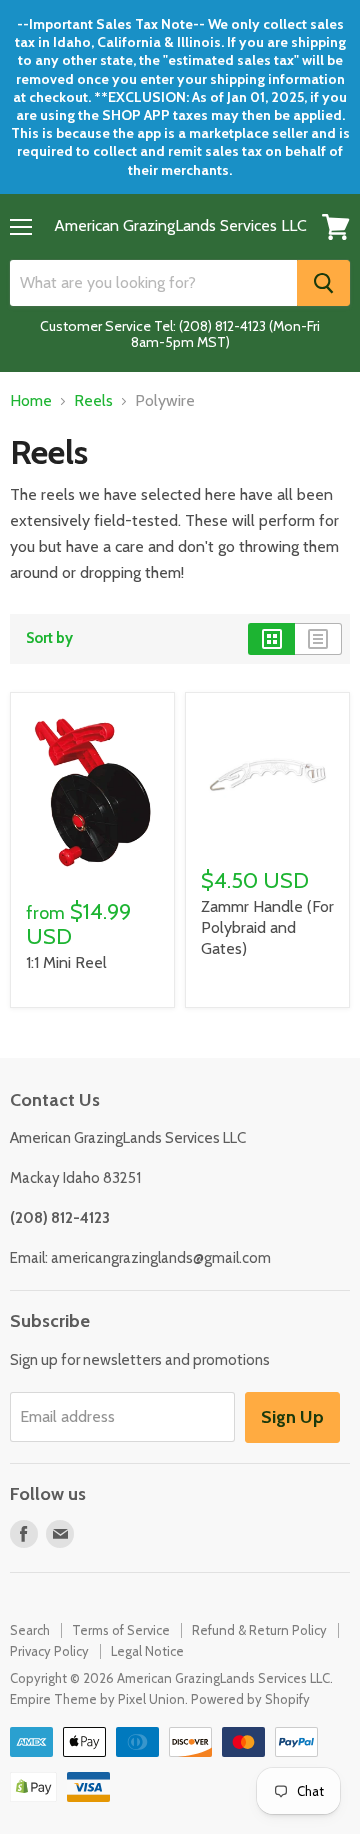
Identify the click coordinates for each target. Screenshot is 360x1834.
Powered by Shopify (250, 1699)
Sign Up (292, 1417)
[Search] (323, 283)
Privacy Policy (49, 1651)
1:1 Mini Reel (66, 962)
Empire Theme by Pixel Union (97, 1699)
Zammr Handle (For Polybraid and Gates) (267, 927)
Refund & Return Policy (259, 1630)
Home (31, 401)
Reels (93, 401)
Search (30, 1630)
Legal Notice (147, 1651)
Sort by (49, 638)
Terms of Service (121, 1630)
